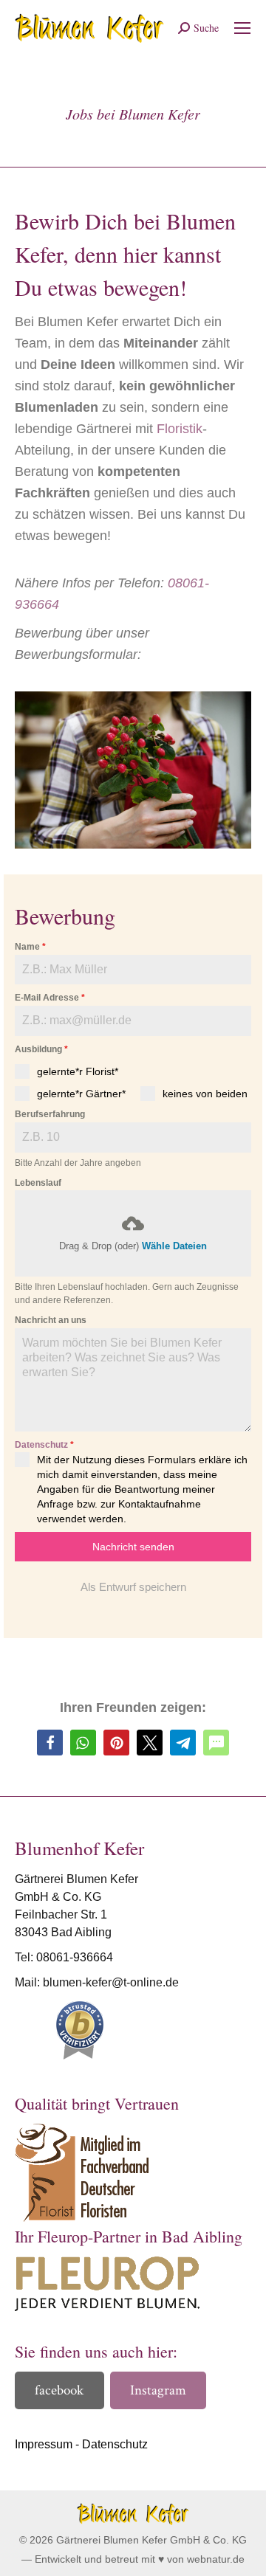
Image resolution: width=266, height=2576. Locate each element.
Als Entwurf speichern (133, 1587)
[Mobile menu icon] (242, 28)
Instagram (158, 2390)
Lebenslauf (38, 1183)
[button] (50, 1743)
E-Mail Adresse (50, 998)
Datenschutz (41, 1445)
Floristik (180, 429)
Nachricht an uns (51, 1320)
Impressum (44, 2444)
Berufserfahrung (50, 1114)
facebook (59, 2390)
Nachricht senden (133, 1547)
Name (30, 947)
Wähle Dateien (174, 1246)
